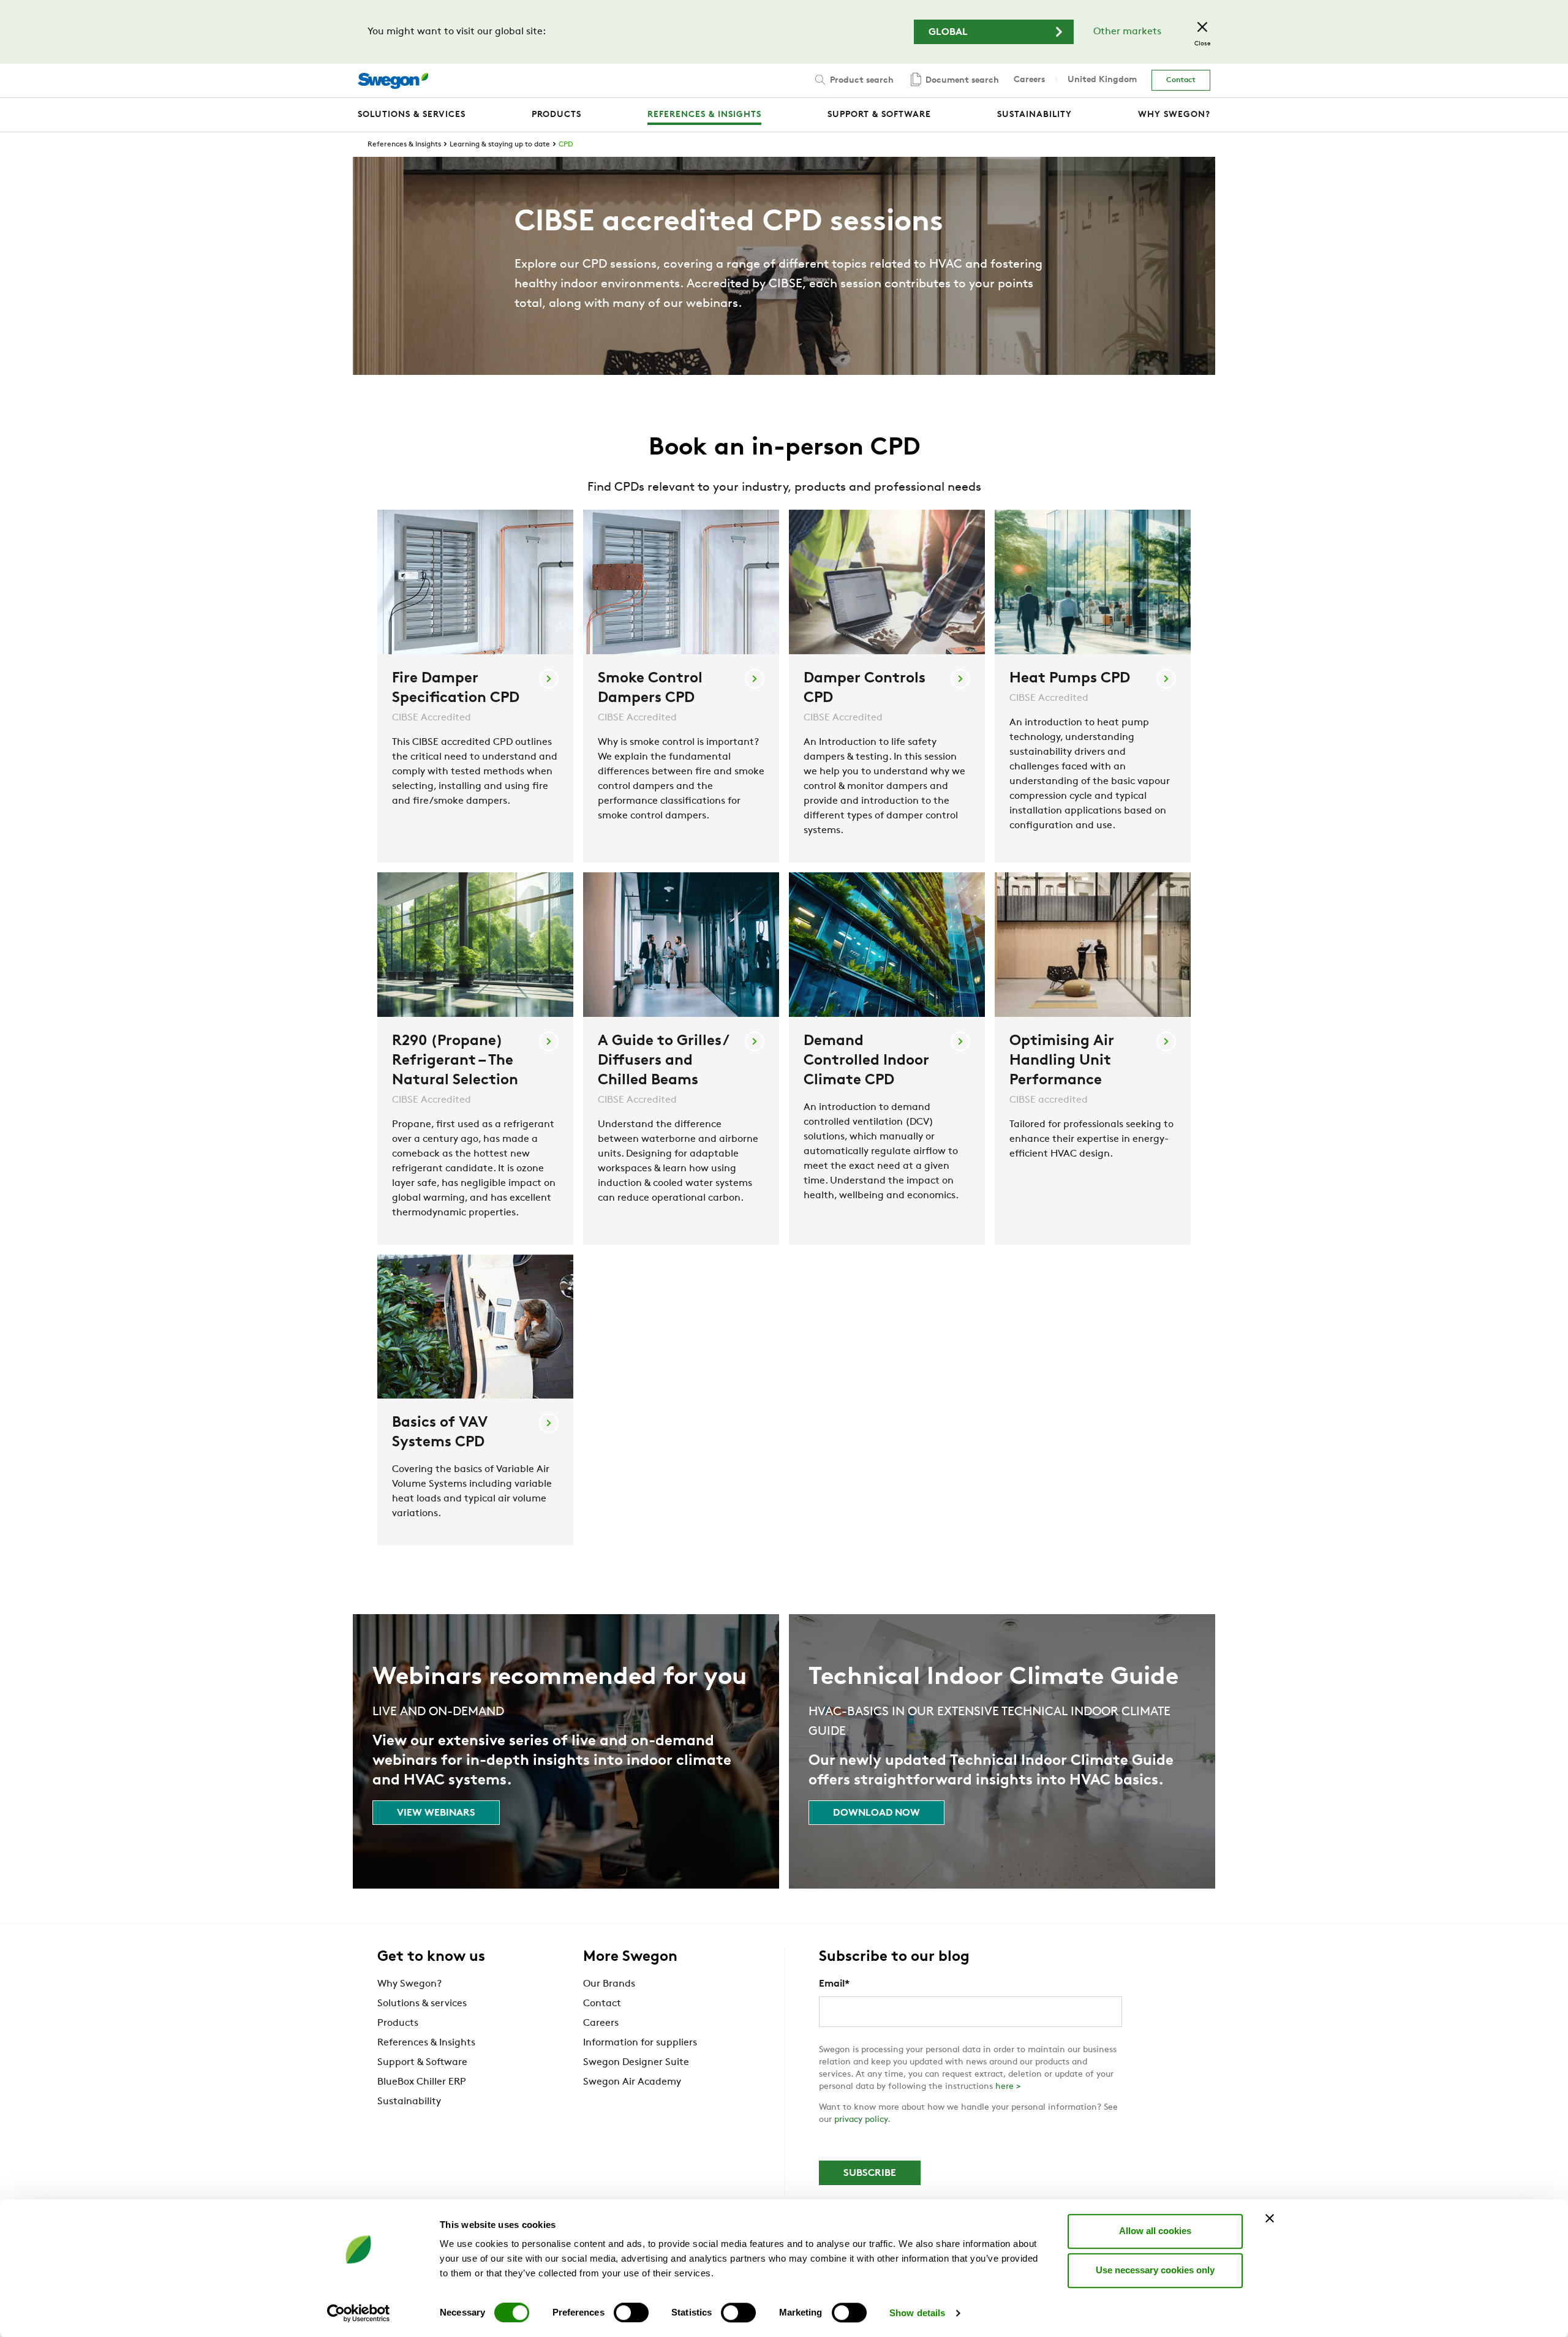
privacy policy (861, 2120)
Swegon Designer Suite (636, 2063)
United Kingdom (1102, 80)
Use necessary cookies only (1155, 2270)
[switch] (631, 2312)
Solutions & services (422, 2004)
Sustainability (409, 2102)
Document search (961, 81)
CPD (566, 145)
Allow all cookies (1155, 2231)
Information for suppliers (640, 2043)
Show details (917, 2313)
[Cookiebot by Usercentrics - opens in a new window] (359, 2313)
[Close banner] (1270, 2218)
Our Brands (609, 1984)
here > (1008, 2087)
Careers (1029, 80)
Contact (1181, 80)
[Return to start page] (393, 81)
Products (398, 2023)
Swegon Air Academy (632, 2082)
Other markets (1127, 32)
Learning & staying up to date (500, 145)
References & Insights (404, 145)
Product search (861, 81)
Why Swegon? (409, 1984)
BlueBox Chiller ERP (422, 2082)
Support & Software (422, 2063)
